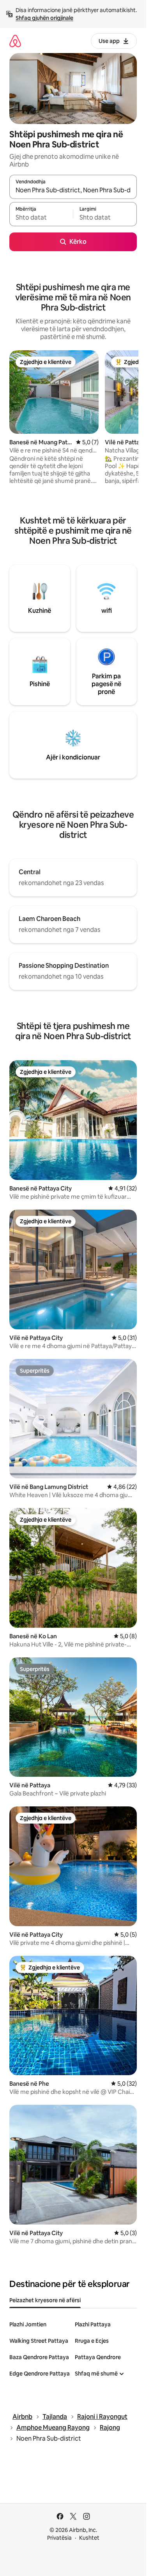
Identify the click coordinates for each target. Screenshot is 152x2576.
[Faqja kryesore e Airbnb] (15, 41)
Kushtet (89, 2538)
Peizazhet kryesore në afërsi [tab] (45, 2300)
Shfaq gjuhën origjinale (44, 18)
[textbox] (41, 218)
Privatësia (59, 2538)
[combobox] (73, 190)
